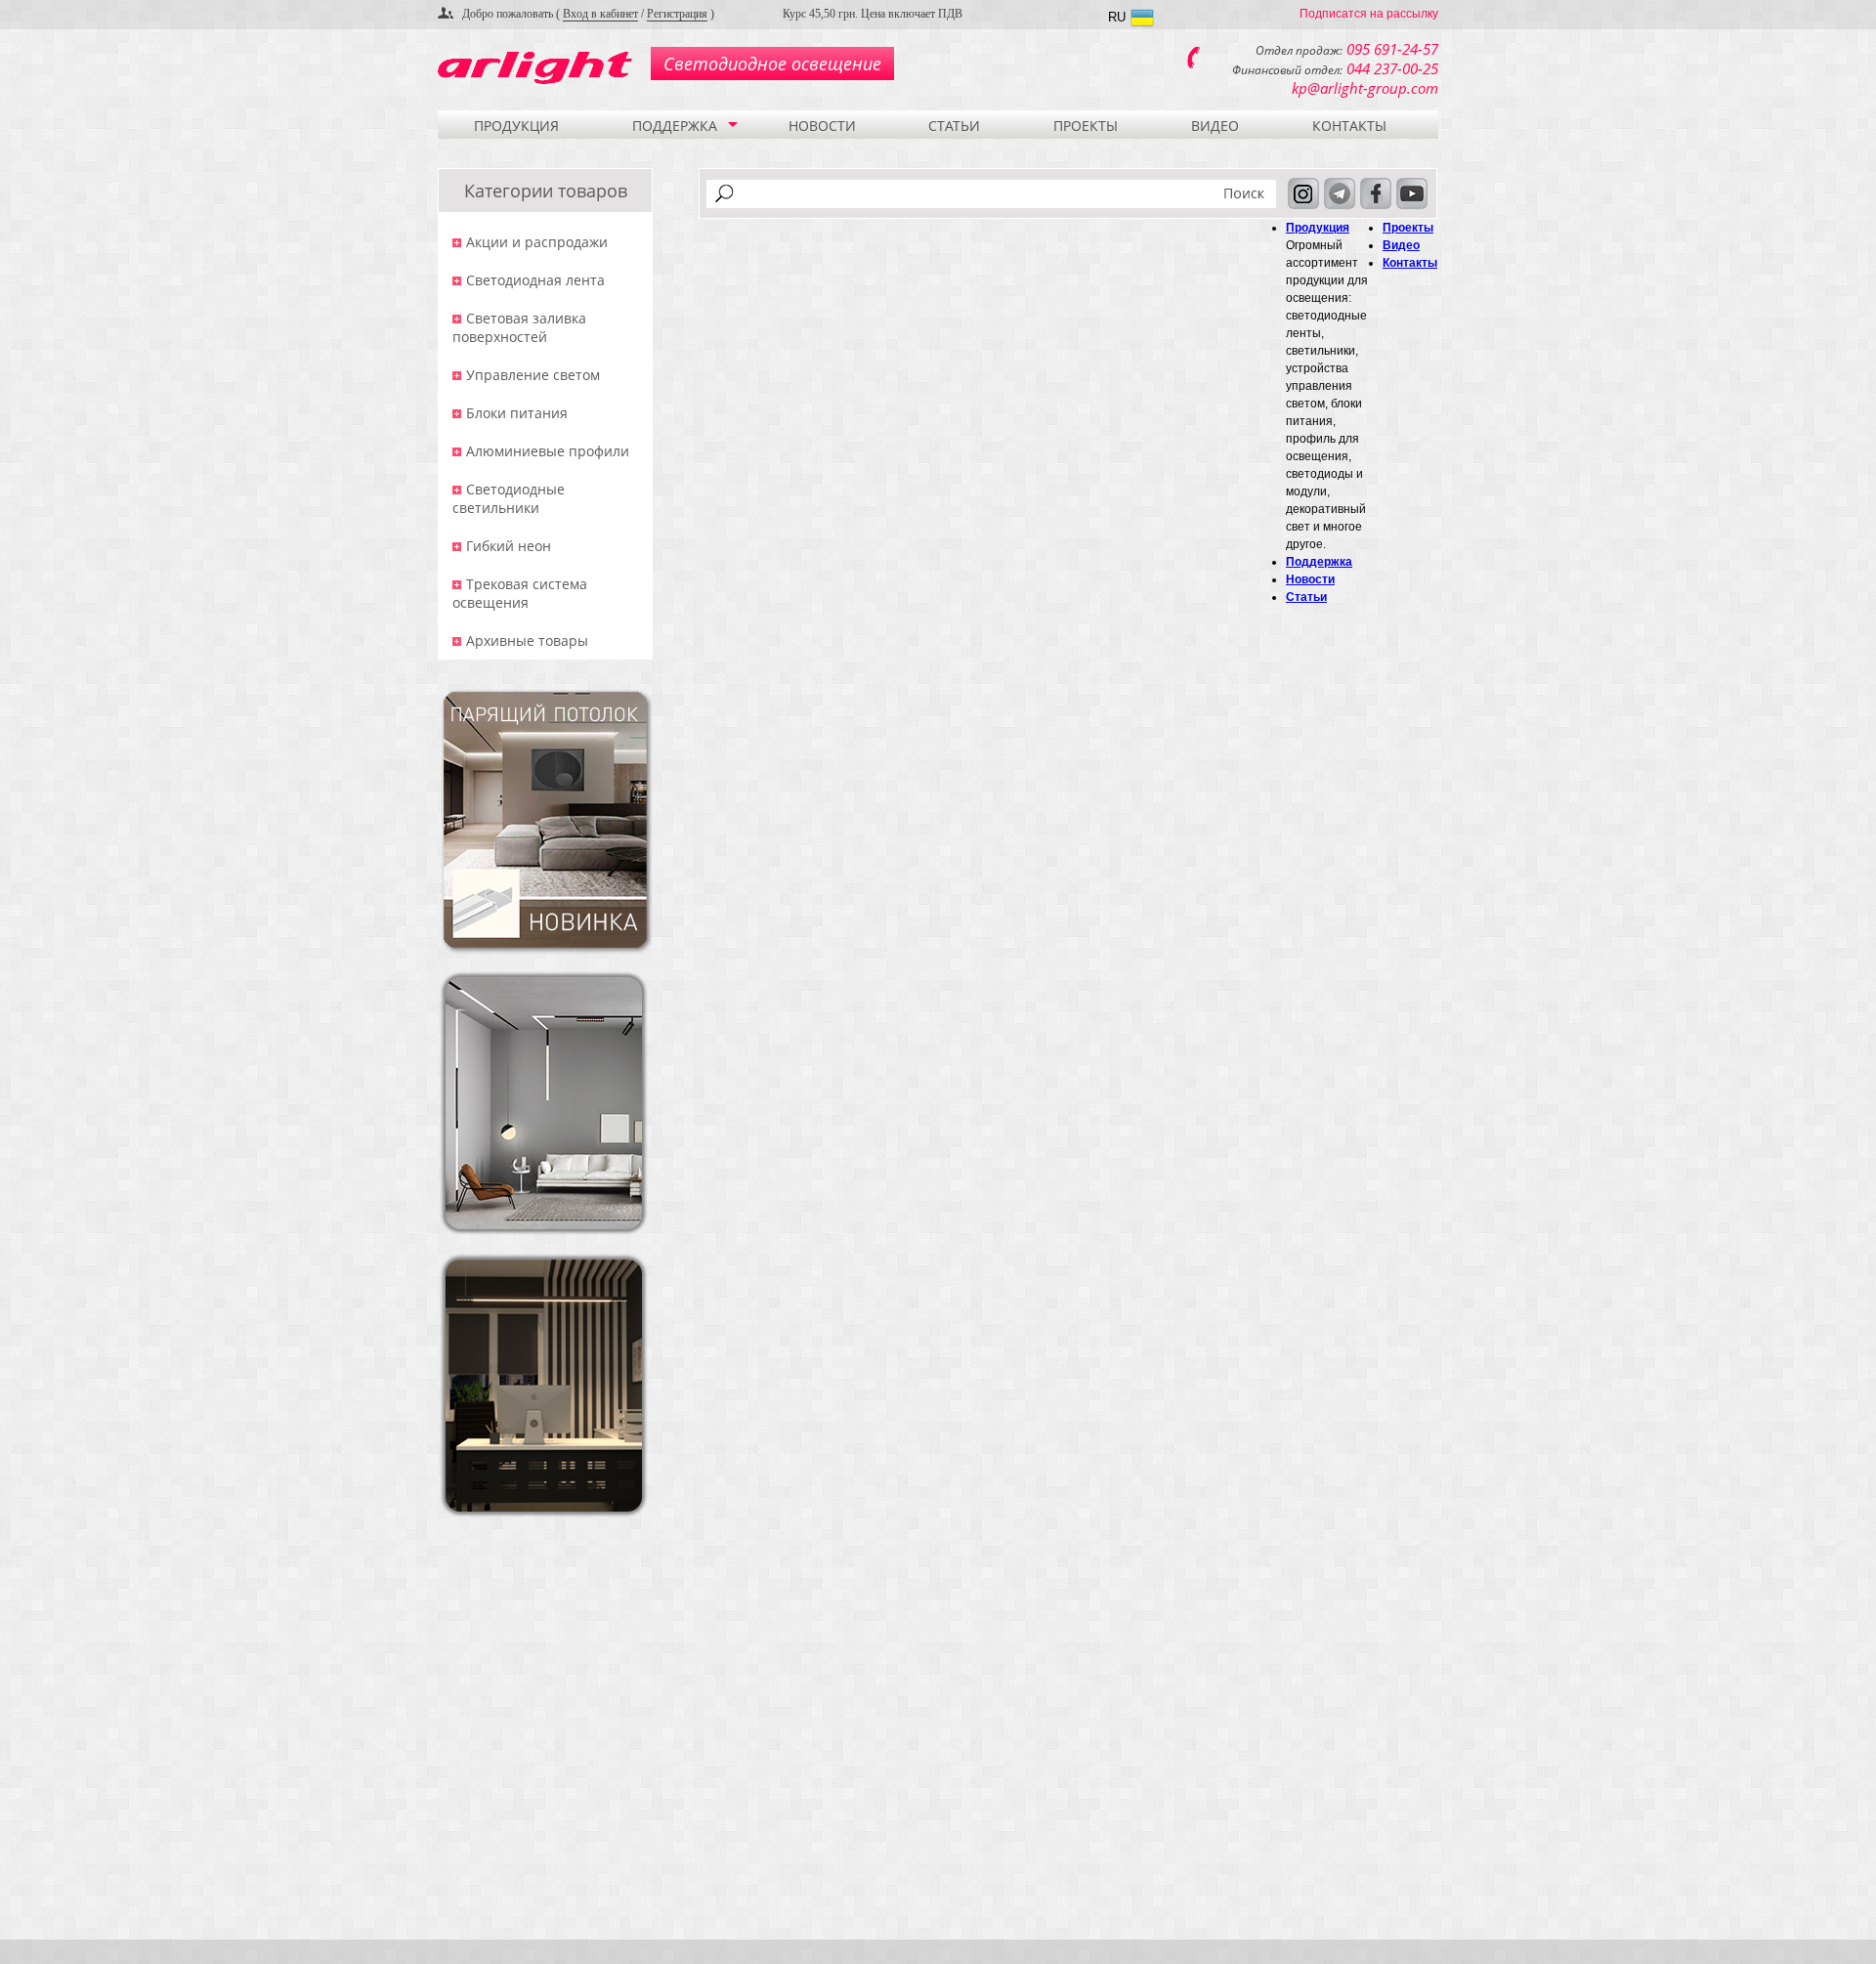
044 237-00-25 (1392, 68)
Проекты (1086, 126)
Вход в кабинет (600, 14)
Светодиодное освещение (772, 64)
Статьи (954, 126)
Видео (1215, 126)
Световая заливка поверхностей (519, 327)
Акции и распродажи (537, 242)
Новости (822, 126)
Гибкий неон (509, 546)
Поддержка (675, 126)
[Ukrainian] (1142, 20)
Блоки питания (517, 413)
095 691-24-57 (1392, 49)
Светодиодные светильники (509, 498)
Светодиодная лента (535, 280)
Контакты (1349, 126)
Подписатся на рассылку (1369, 14)
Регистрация (677, 14)
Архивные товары (527, 640)
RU (1117, 17)
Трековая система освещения (520, 593)
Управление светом (533, 375)
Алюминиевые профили (548, 451)
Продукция (516, 126)
